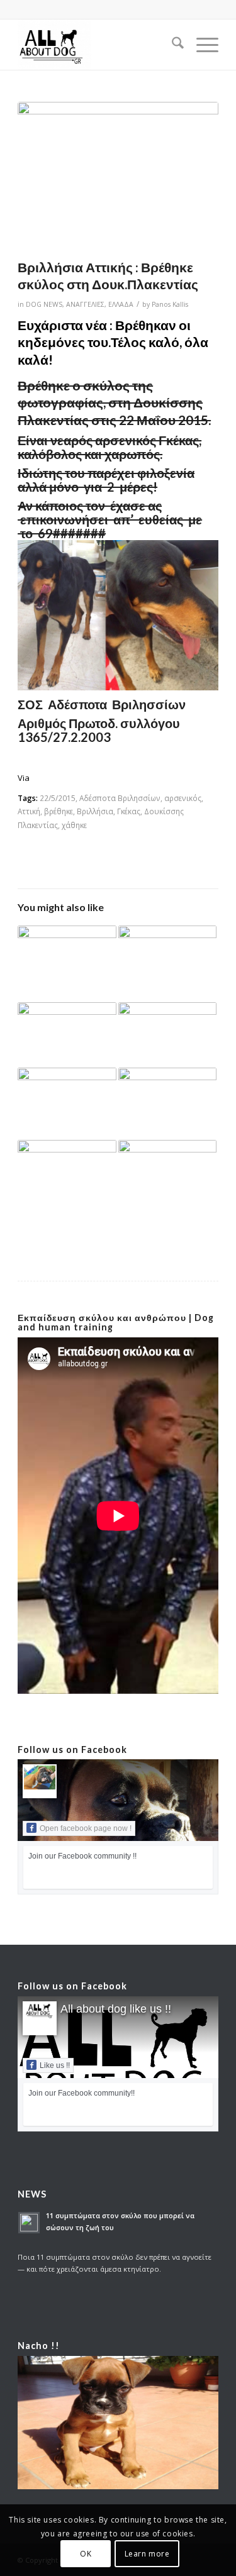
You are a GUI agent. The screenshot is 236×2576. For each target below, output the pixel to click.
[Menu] (201, 45)
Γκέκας (129, 811)
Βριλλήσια (95, 811)
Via (24, 778)
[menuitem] (171, 45)
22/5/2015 (58, 798)
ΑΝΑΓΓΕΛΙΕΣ (85, 304)
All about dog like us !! (116, 2009)
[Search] (171, 45)
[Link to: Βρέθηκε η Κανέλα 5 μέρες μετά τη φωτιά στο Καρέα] (67, 964)
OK (86, 2554)
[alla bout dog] (98, 45)
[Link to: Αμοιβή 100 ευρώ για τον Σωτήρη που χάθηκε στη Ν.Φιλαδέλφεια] (167, 953)
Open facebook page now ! (86, 1828)
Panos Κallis (170, 304)
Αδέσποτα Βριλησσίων (120, 798)
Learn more (147, 2554)
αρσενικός (183, 798)
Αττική (29, 811)
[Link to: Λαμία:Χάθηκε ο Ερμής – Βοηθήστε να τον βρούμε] (67, 1102)
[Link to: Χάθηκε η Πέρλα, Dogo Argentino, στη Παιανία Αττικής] (167, 1035)
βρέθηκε (59, 811)
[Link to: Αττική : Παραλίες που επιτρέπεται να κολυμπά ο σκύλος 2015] (167, 1104)
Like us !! (55, 2065)
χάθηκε (74, 825)
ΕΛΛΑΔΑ (121, 304)
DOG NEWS (44, 304)
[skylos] (118, 177)
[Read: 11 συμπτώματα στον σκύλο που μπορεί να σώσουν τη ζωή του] (29, 2223)
